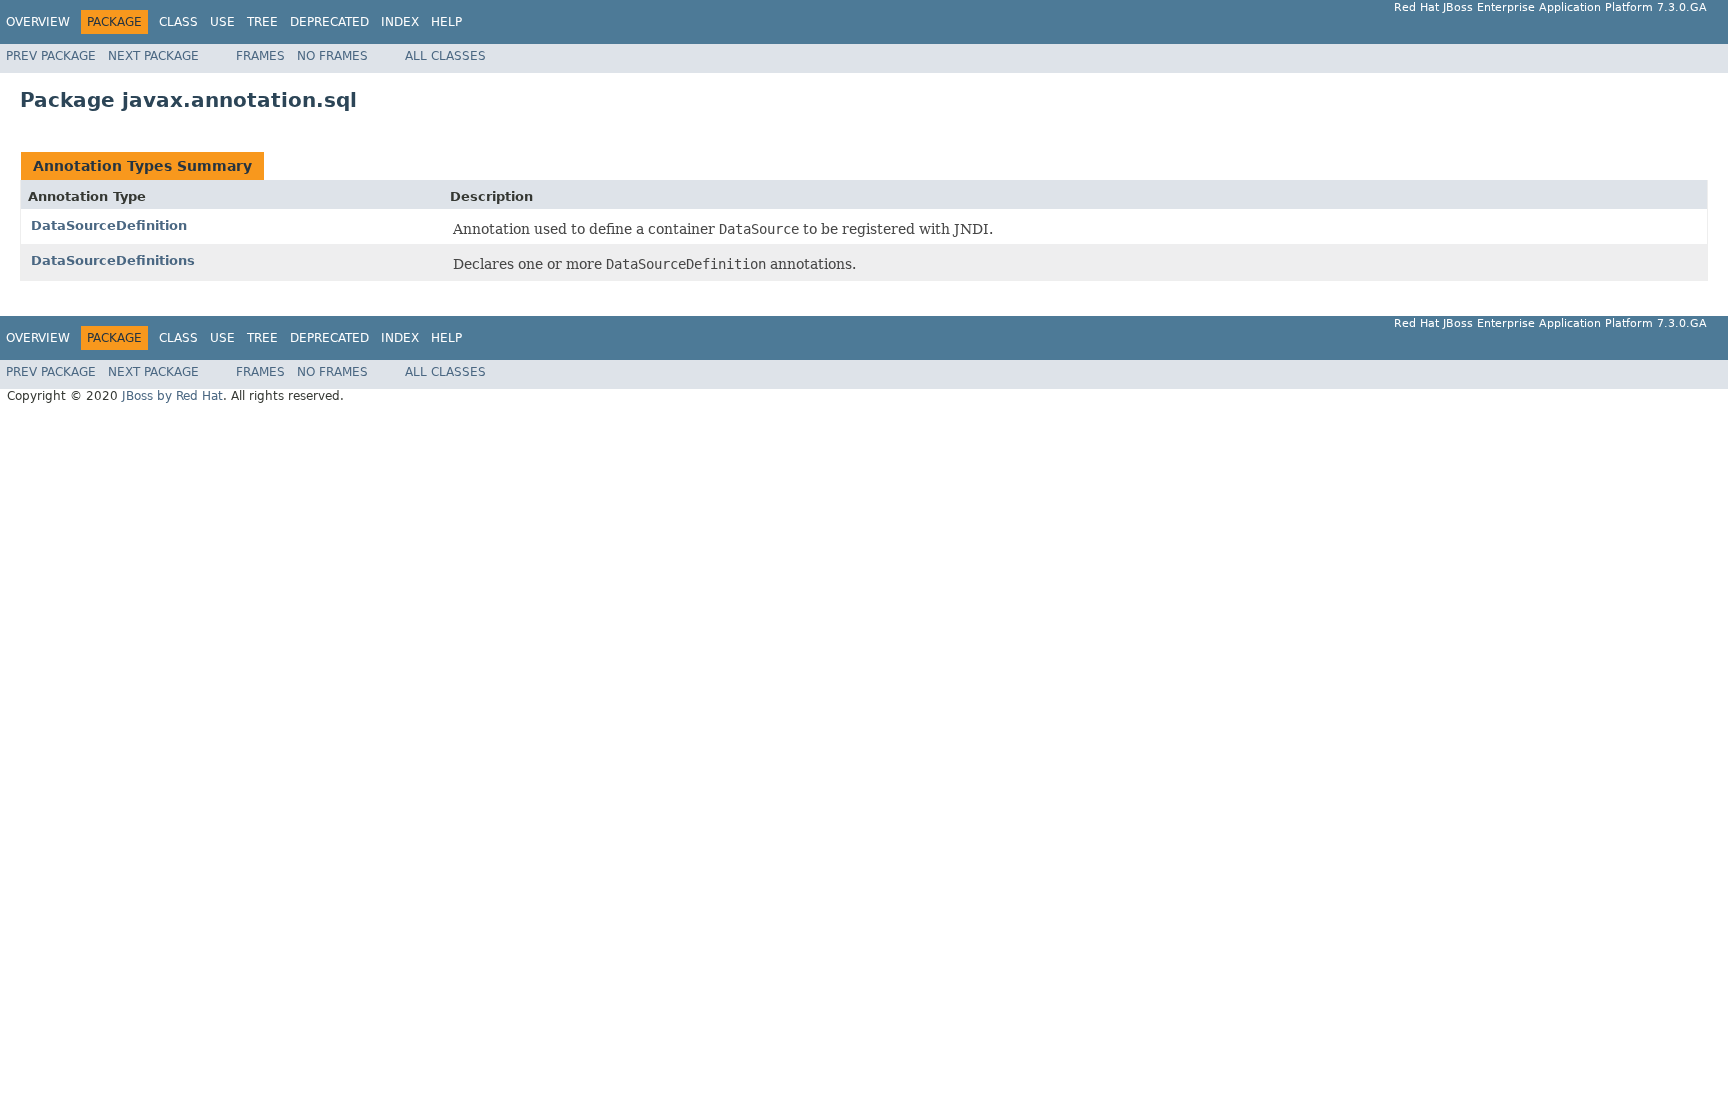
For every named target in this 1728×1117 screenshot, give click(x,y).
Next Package (153, 56)
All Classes (445, 56)
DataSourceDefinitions (113, 260)
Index (400, 22)
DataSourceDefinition (109, 225)
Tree (262, 22)
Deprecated (329, 22)
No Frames (332, 56)
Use (222, 22)
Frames (260, 56)
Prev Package (51, 56)
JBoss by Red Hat (172, 396)
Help (446, 22)
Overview (38, 22)
